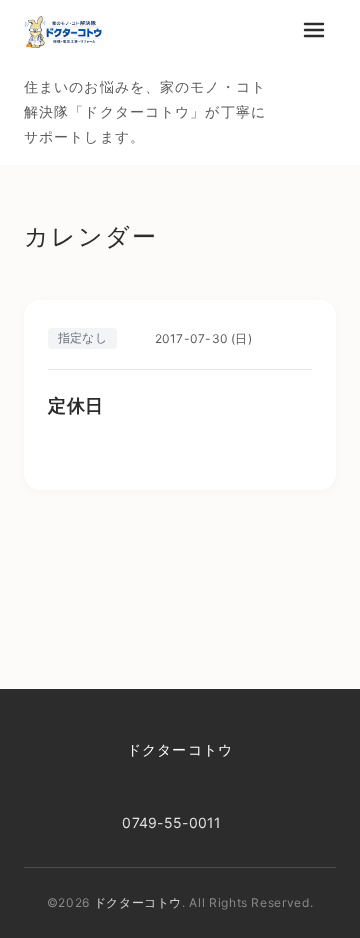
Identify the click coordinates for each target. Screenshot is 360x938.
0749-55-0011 (171, 822)
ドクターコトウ (180, 749)
